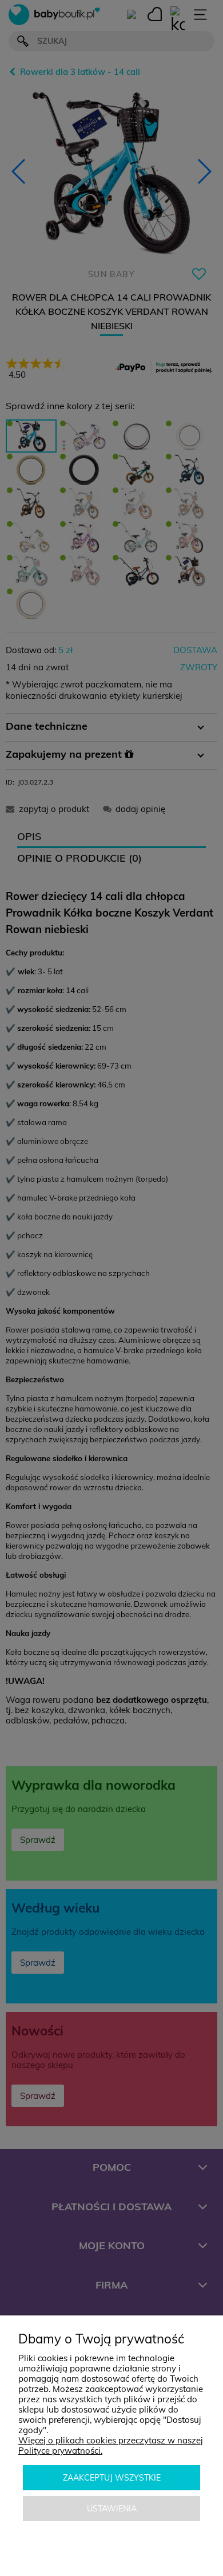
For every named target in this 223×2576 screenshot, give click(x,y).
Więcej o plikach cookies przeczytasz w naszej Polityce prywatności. (111, 2445)
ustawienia (112, 2509)
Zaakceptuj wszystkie (112, 2478)
